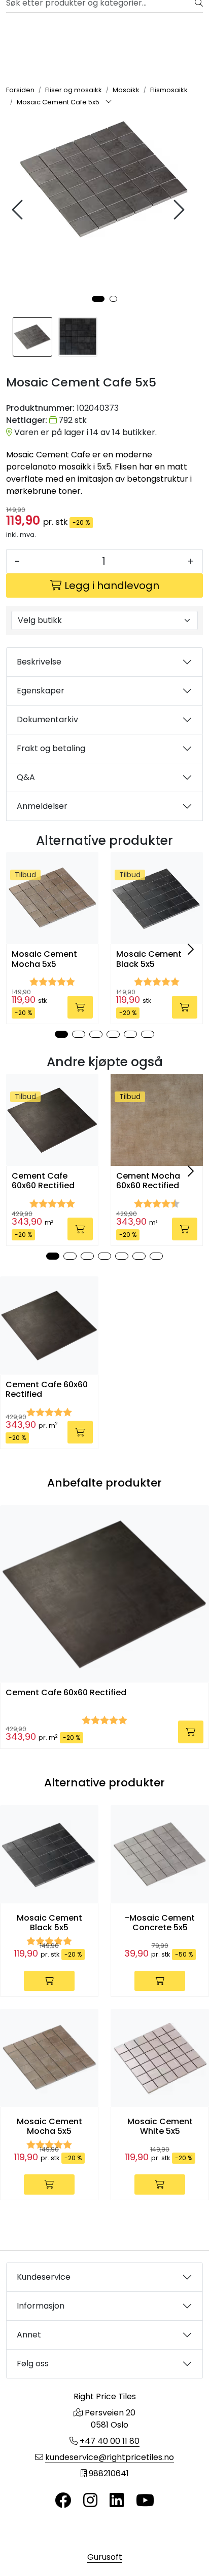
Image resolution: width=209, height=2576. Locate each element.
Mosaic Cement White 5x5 (160, 2126)
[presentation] (19, 210)
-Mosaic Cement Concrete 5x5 (160, 1923)
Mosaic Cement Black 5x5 (149, 959)
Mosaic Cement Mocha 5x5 (44, 959)
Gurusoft (105, 2557)
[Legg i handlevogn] (80, 1007)
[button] (98, 299)
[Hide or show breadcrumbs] (109, 102)
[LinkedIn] (117, 2501)
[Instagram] (90, 2501)
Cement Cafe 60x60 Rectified (43, 1181)
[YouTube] (145, 2501)
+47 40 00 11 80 (110, 2441)
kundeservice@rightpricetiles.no (110, 2457)
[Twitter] (63, 2501)
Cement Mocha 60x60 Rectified (148, 1181)
